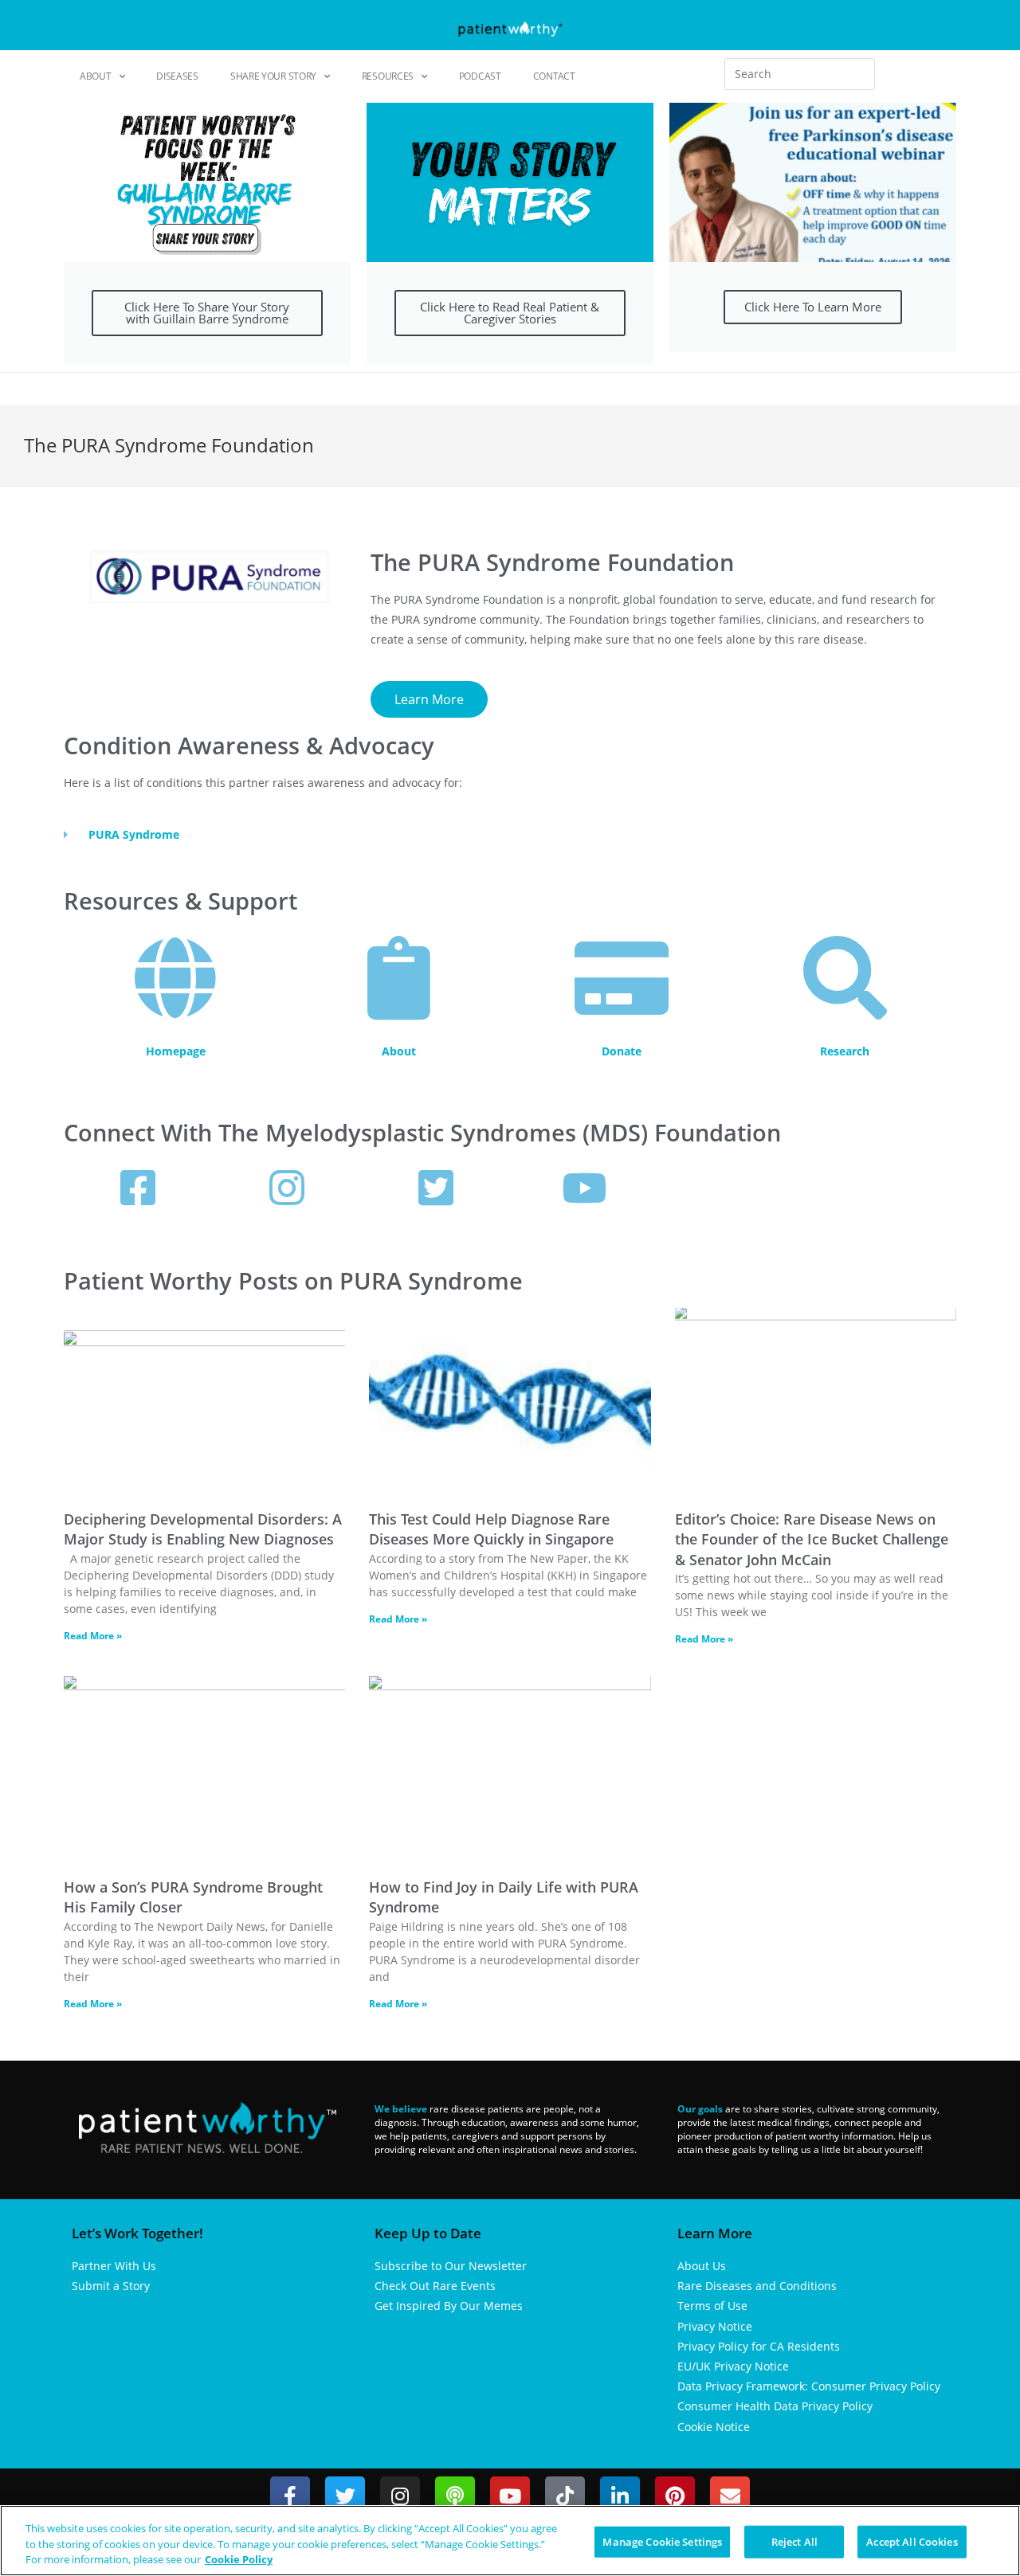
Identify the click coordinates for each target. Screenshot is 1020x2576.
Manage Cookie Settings (662, 2541)
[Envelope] (730, 2496)
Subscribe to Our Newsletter (451, 2266)
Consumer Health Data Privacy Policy (775, 2406)
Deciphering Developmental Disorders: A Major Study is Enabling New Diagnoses (203, 1529)
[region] (510, 2541)
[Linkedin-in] (620, 2496)
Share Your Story (273, 76)
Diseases (177, 76)
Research (845, 1051)
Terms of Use (712, 2306)
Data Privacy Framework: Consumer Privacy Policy (809, 2386)
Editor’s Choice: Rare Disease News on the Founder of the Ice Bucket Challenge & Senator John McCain (812, 1539)
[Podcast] (455, 2496)
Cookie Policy (239, 2559)
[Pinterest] (675, 2496)
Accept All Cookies (912, 2541)
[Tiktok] (565, 2496)
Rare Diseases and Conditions (757, 2286)
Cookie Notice (714, 2427)
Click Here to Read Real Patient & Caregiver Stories (510, 313)
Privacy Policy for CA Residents (759, 2346)
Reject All (794, 2541)
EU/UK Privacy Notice (733, 2366)
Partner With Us (114, 2266)
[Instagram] (400, 2496)
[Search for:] (800, 74)
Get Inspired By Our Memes (449, 2306)
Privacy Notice (715, 2326)
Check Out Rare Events (435, 2286)
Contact (554, 76)
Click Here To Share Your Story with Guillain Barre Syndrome (207, 313)
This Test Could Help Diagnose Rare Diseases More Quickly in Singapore (491, 1529)
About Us (702, 2266)
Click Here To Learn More (813, 307)
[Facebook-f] (290, 2496)
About (96, 76)
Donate (622, 1051)
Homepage (176, 1051)
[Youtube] (510, 2496)
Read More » (93, 1636)
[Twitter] (345, 2496)
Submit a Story (111, 2286)
